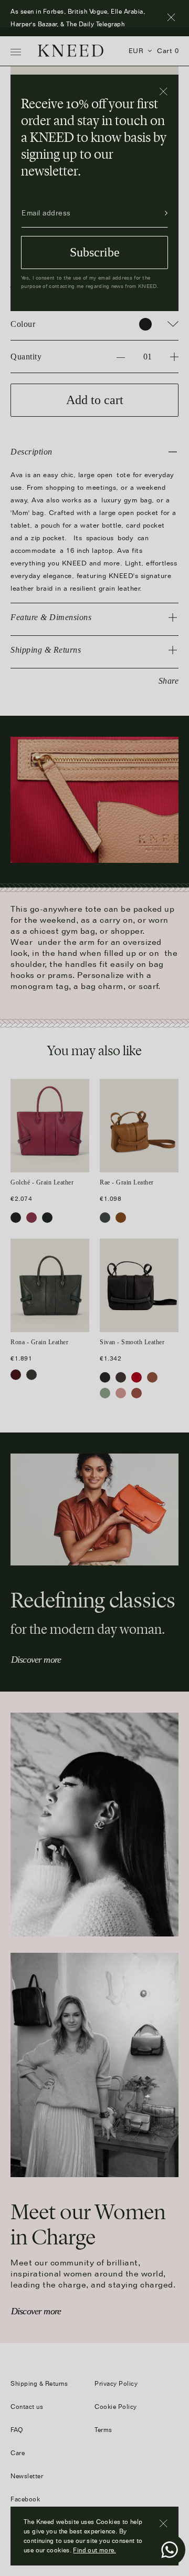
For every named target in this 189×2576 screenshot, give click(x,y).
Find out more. (94, 2550)
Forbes (137, 24)
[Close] (164, 92)
